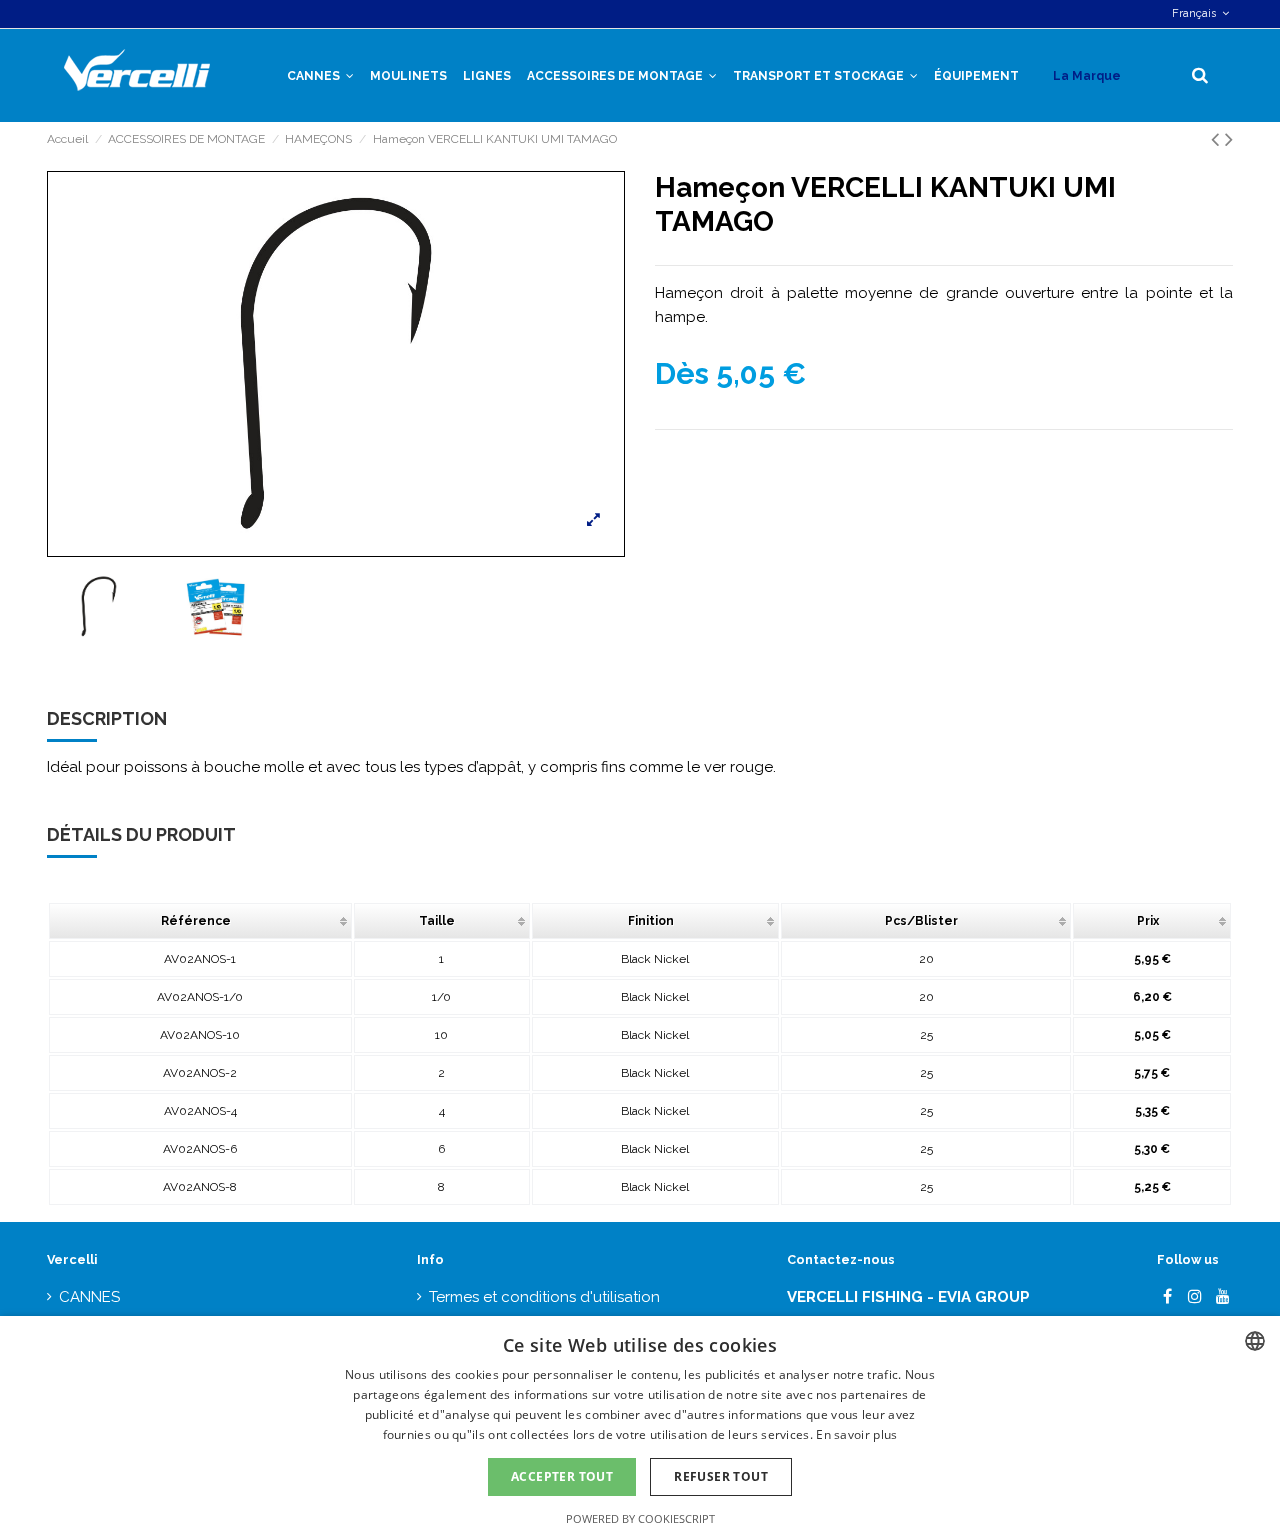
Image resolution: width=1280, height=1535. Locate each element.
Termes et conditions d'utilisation (544, 1297)
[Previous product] (1218, 139)
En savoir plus (856, 1434)
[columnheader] (200, 921)
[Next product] (1229, 139)
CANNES (89, 1297)
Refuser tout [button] (721, 1476)
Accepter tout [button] (562, 1476)
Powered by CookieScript (640, 1518)
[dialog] (640, 1425)
